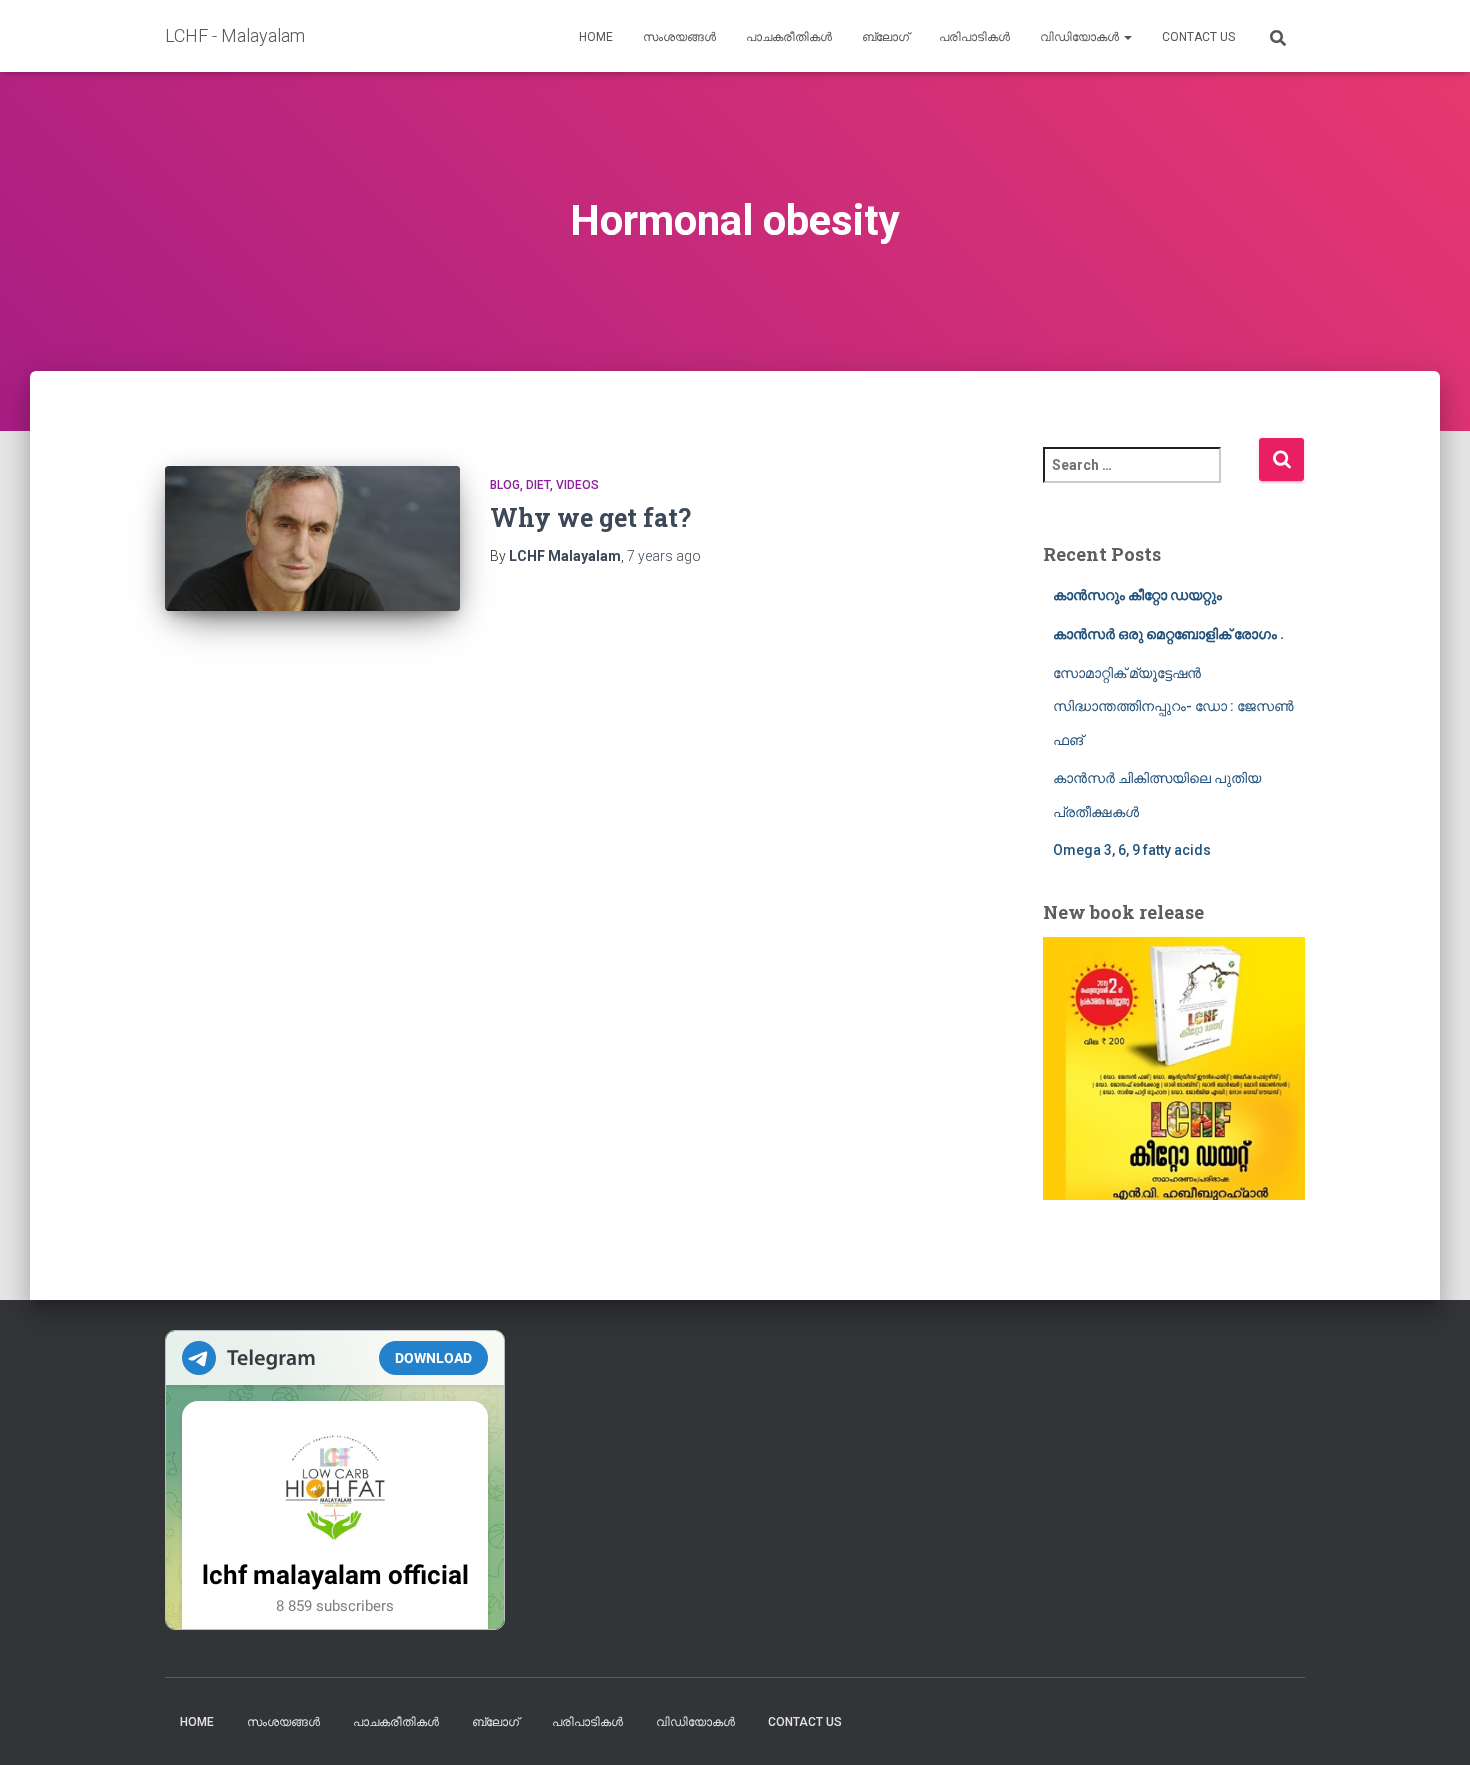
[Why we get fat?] (312, 538)
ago (664, 556)
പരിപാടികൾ (974, 37)
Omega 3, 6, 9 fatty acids (1132, 850)
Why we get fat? (590, 517)
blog (505, 485)
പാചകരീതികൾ (789, 37)
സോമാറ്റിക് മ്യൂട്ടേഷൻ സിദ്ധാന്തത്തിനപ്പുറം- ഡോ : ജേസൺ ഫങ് (1173, 706)
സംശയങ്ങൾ (679, 37)
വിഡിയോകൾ (1081, 37)
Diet (538, 485)
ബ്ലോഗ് (885, 37)
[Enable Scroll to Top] (1430, 1725)
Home (596, 37)
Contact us (1198, 37)
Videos (577, 485)
